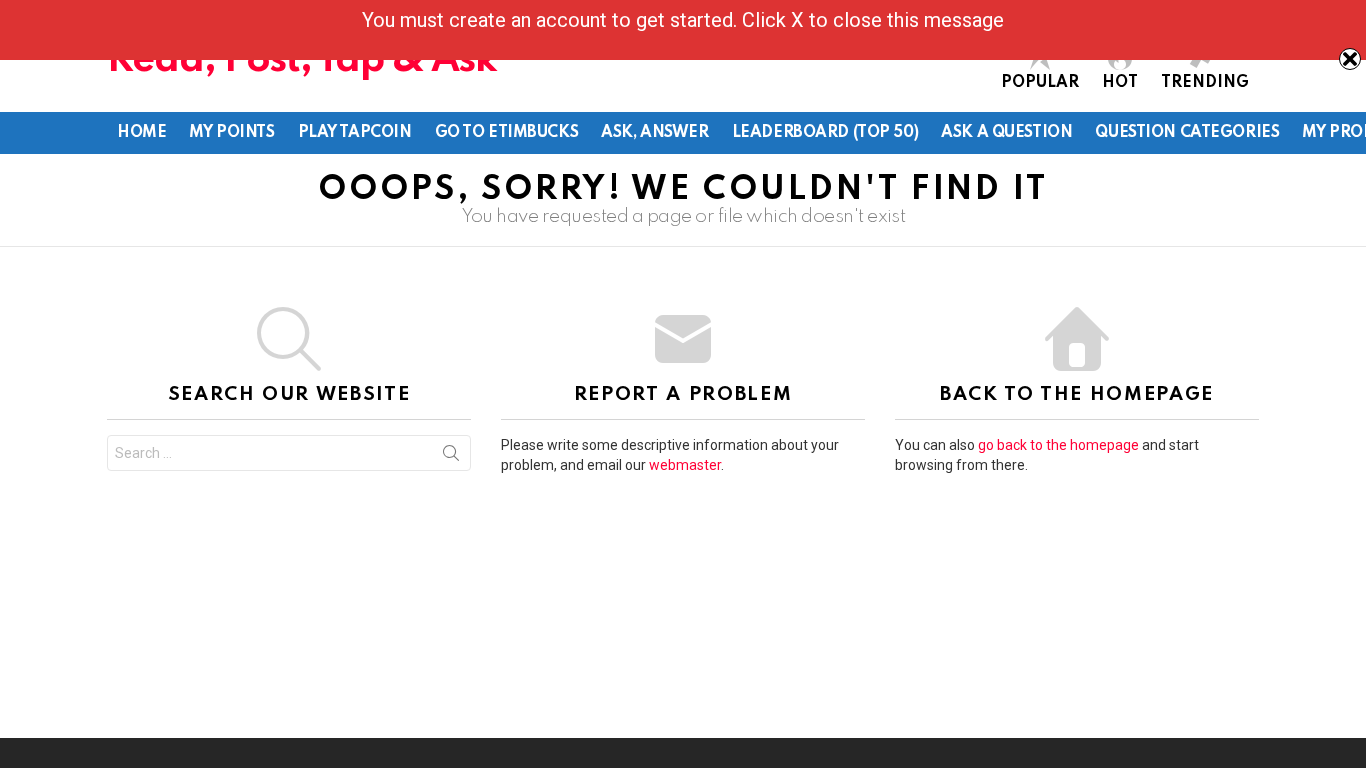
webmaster (685, 465)
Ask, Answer (654, 133)
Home (141, 133)
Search (451, 457)
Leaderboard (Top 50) (825, 133)
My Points (231, 133)
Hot (1120, 83)
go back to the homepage (1058, 445)
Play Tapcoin (355, 133)
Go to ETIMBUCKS (507, 133)
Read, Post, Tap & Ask (302, 60)
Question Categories (1187, 133)
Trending (1205, 83)
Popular (1040, 83)
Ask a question (1006, 133)
